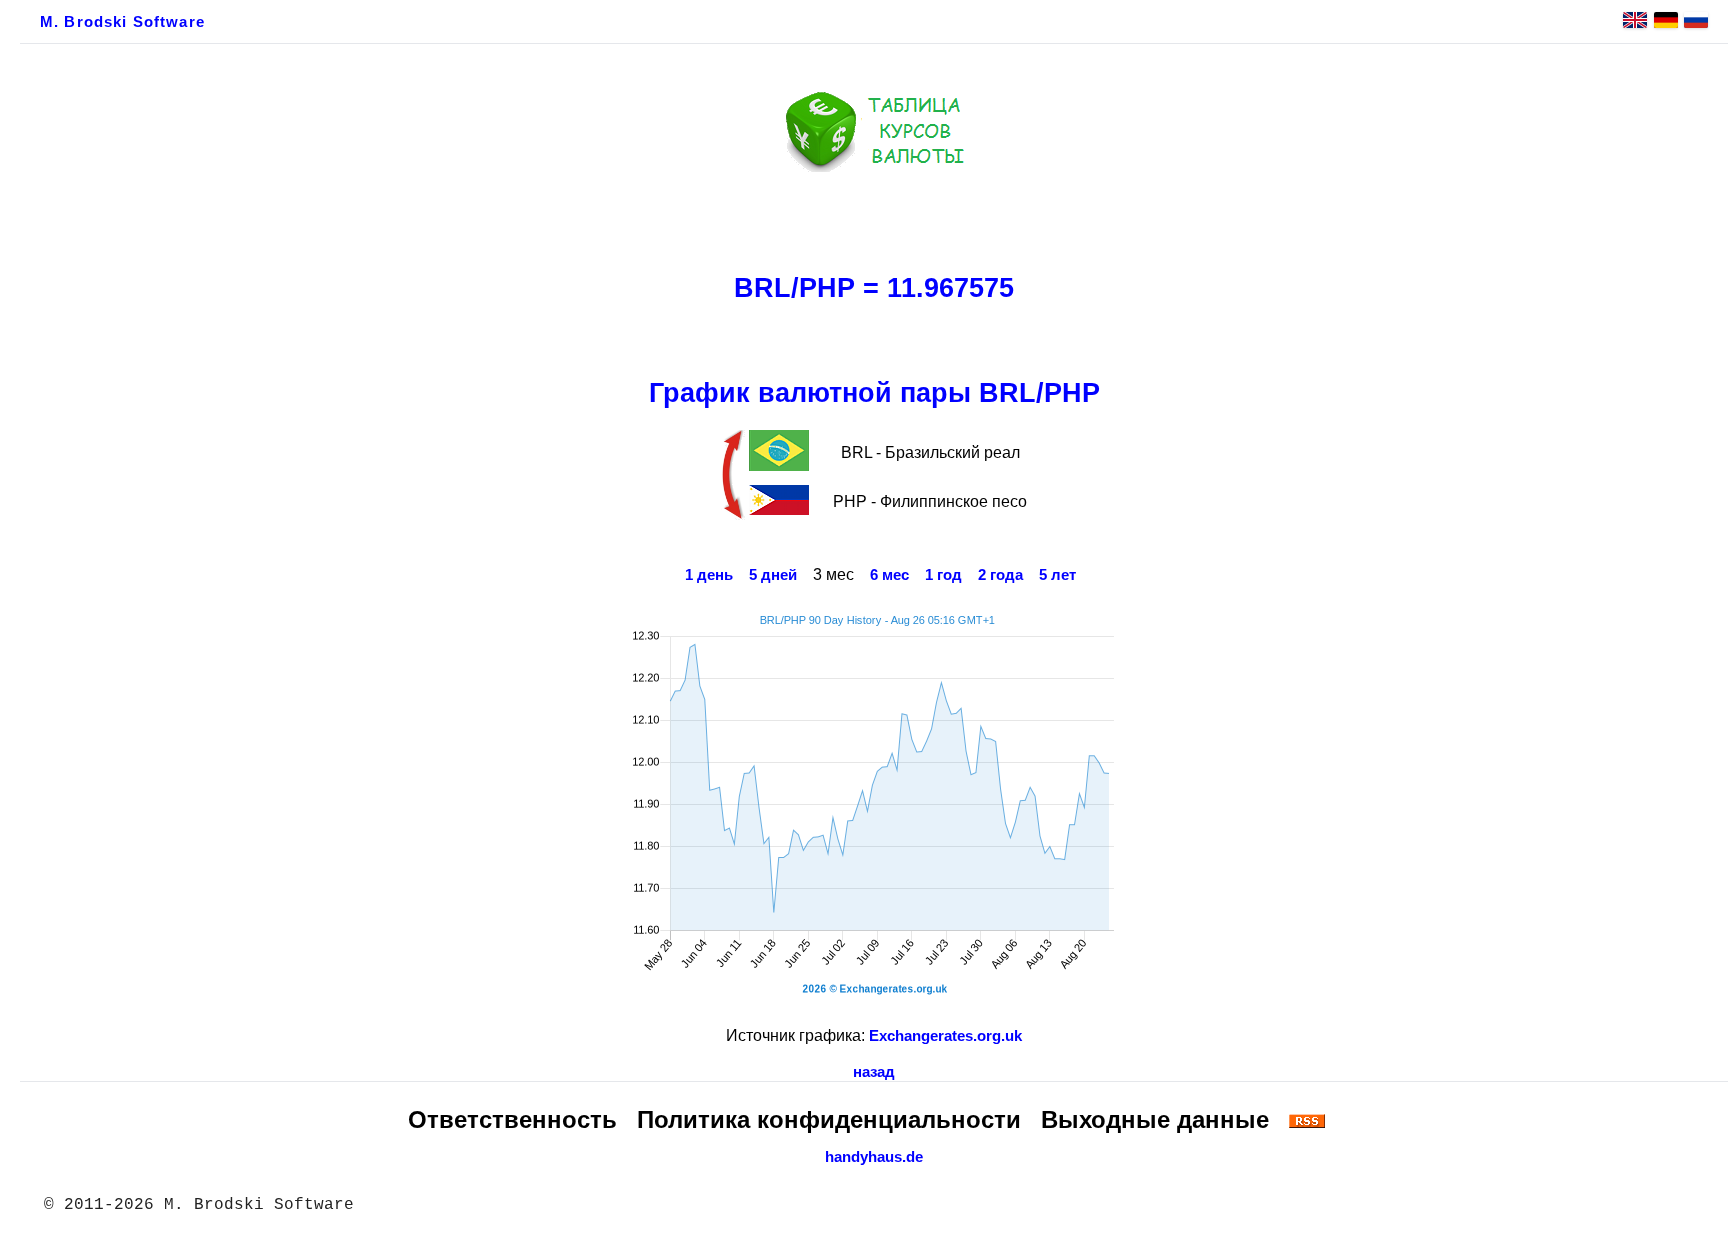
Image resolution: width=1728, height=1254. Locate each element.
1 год (943, 575)
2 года (1000, 575)
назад (874, 1072)
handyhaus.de (874, 1157)
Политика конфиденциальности (829, 1119)
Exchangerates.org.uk (945, 1036)
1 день (709, 575)
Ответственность (512, 1119)
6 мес (889, 575)
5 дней (773, 575)
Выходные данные (1155, 1119)
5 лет (1057, 575)
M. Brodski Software (122, 22)
